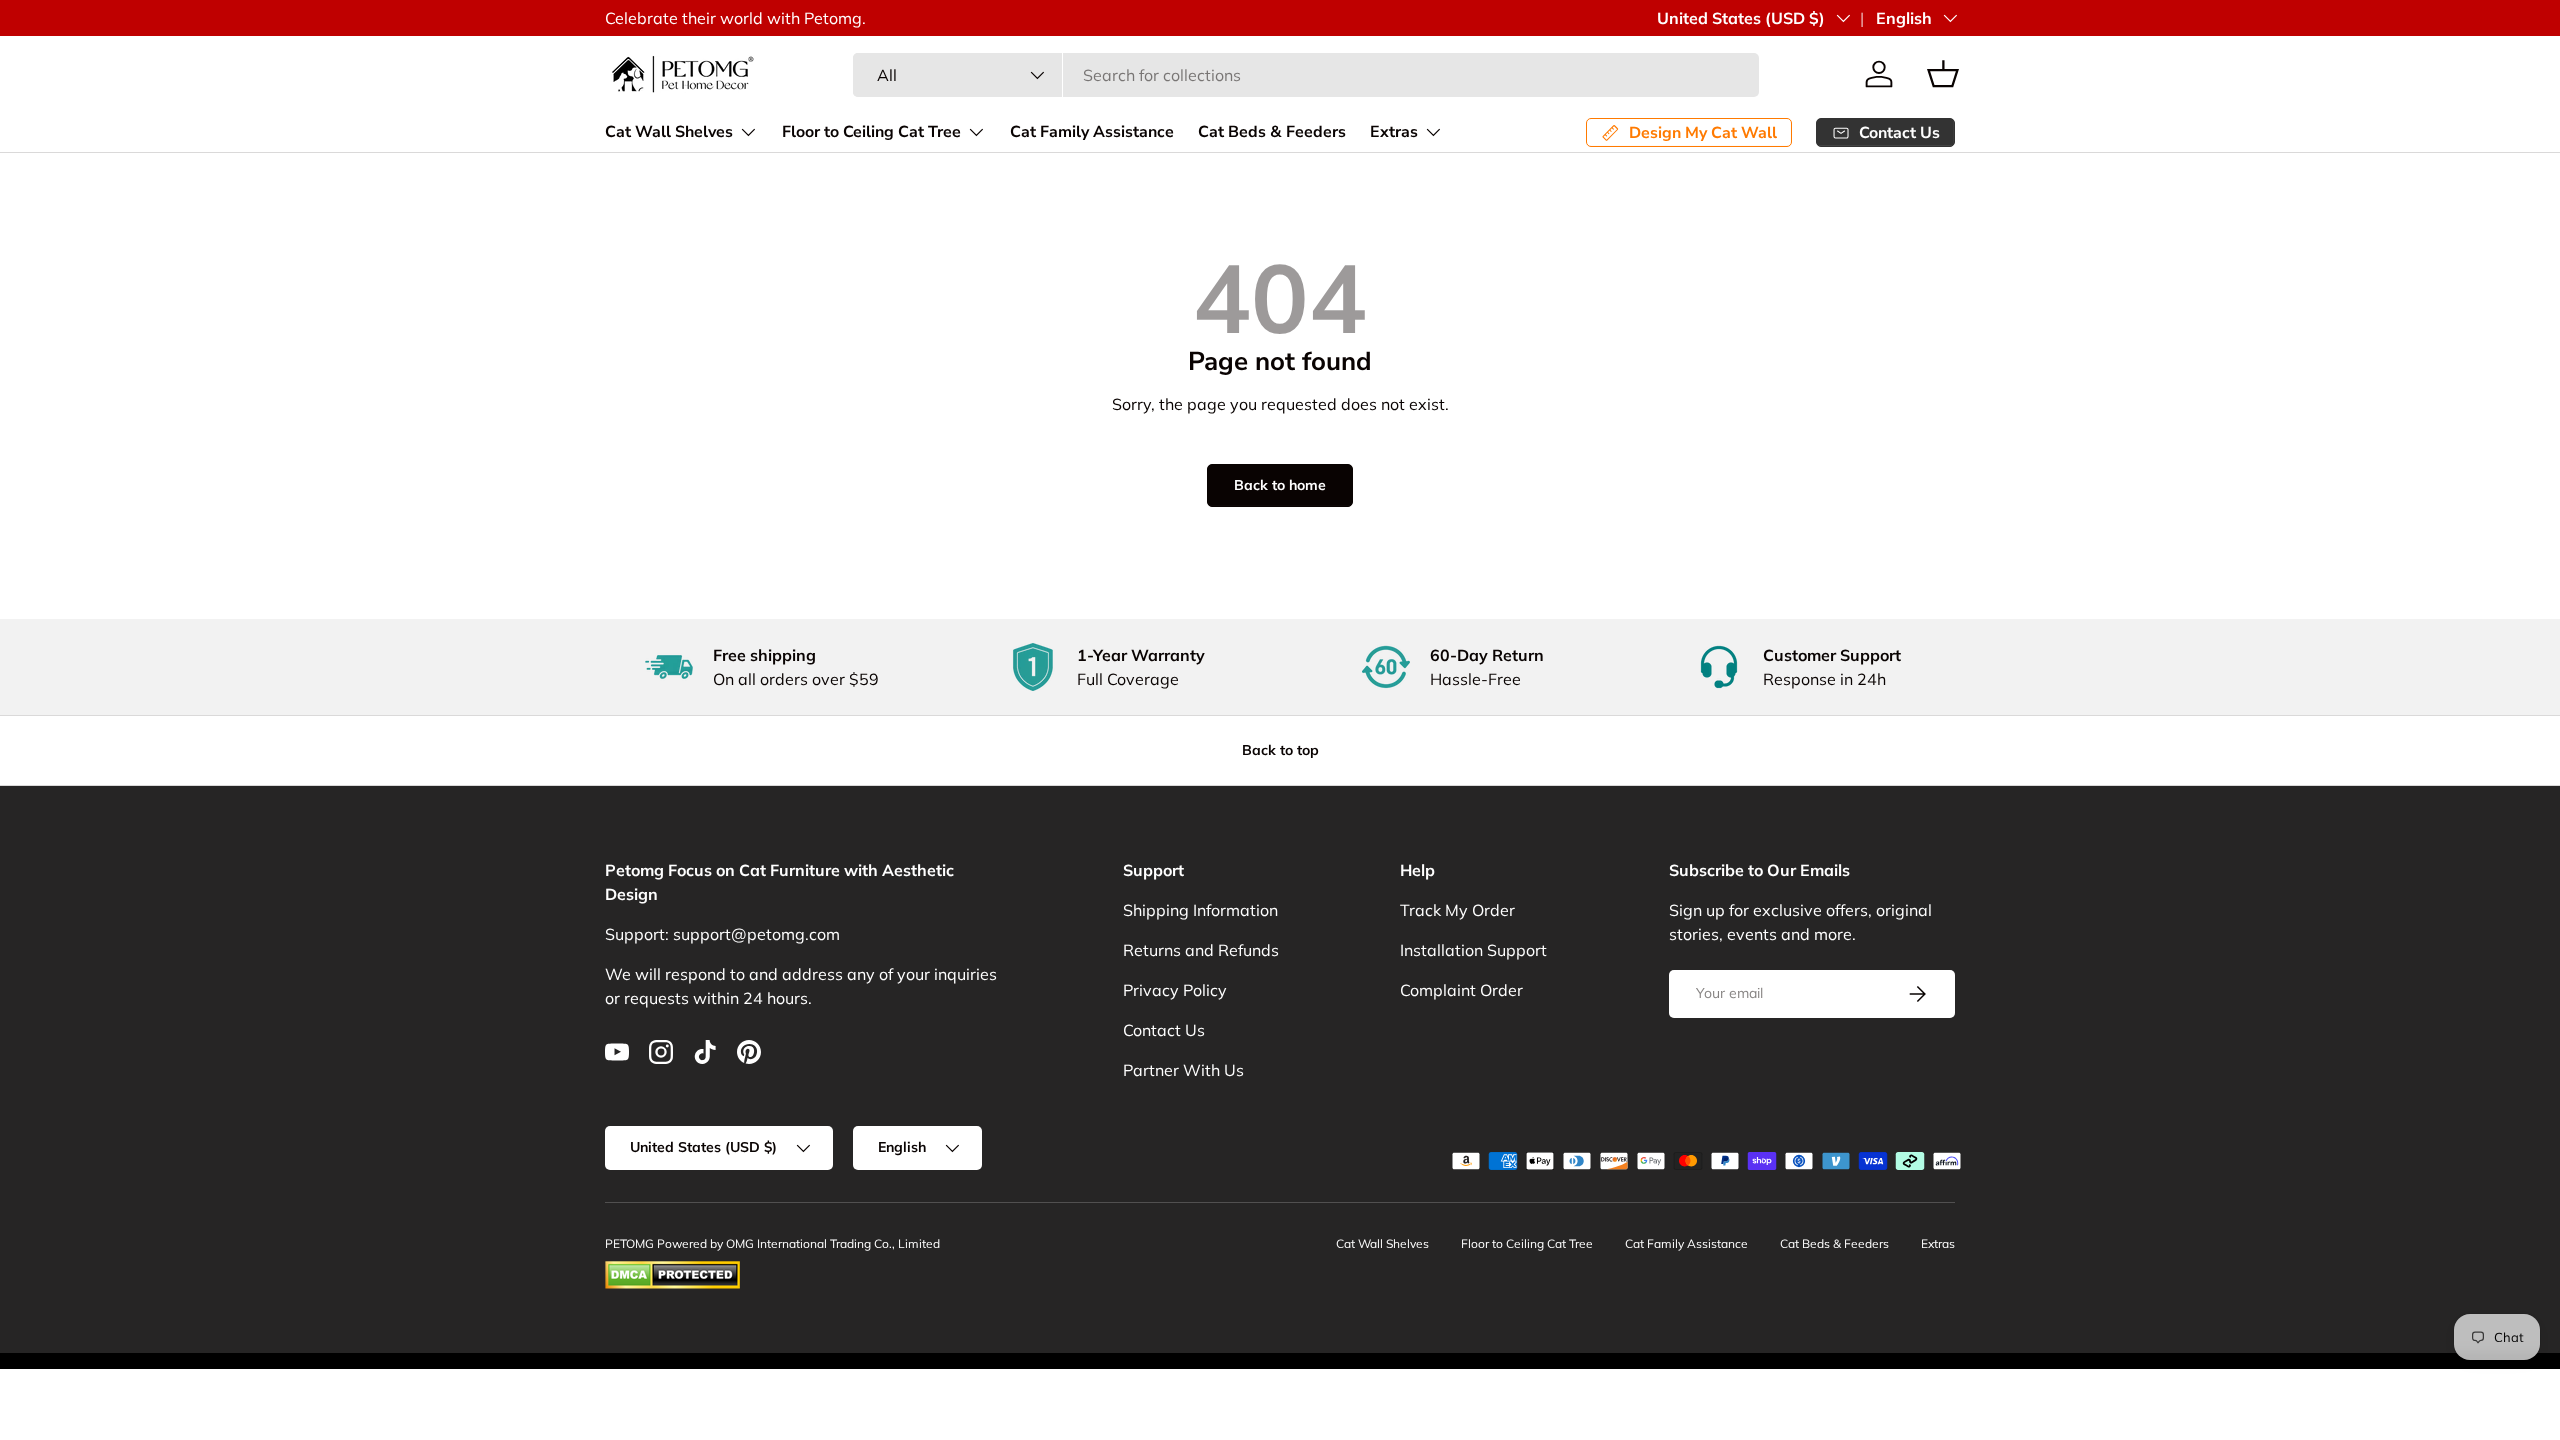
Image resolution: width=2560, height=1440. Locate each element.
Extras (1394, 132)
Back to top (1280, 750)
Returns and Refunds (1201, 950)
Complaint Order (1461, 990)
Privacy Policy (1175, 990)
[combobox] (1306, 75)
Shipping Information (1200, 910)
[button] (1943, 74)
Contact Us (1164, 1030)
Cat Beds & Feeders (1272, 132)
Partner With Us (1183, 1070)
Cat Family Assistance (1092, 132)
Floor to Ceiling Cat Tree (871, 132)
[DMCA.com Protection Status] (672, 1269)
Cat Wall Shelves (669, 132)
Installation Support (1473, 950)
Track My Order (1457, 910)
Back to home (1280, 485)
